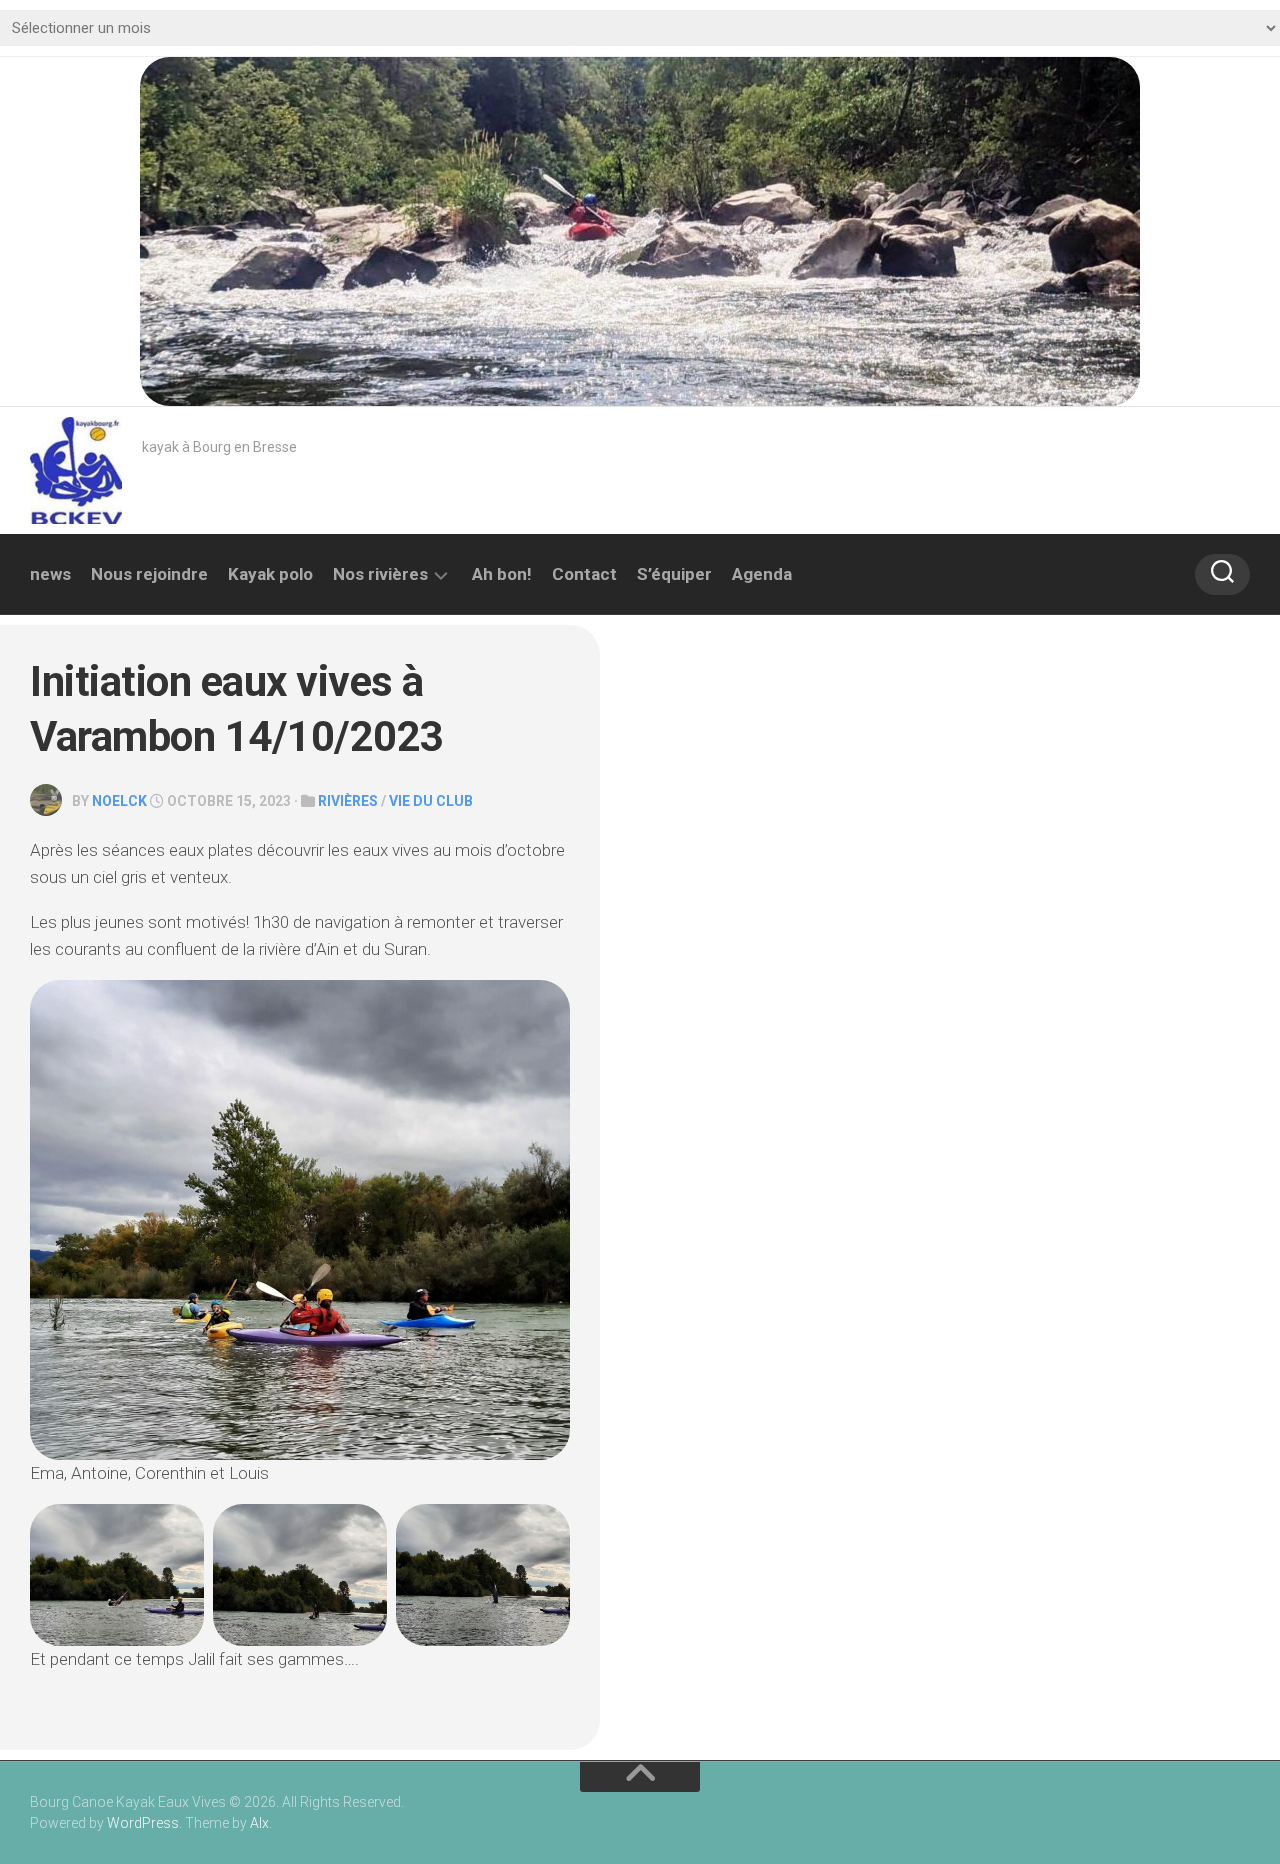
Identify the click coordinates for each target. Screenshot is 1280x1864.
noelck (119, 801)
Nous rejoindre (149, 574)
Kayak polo (270, 574)
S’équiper (674, 574)
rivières (348, 801)
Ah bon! (502, 574)
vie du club (431, 801)
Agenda (762, 574)
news (50, 574)
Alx (259, 1823)
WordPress (143, 1823)
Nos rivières (380, 574)
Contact (584, 574)
